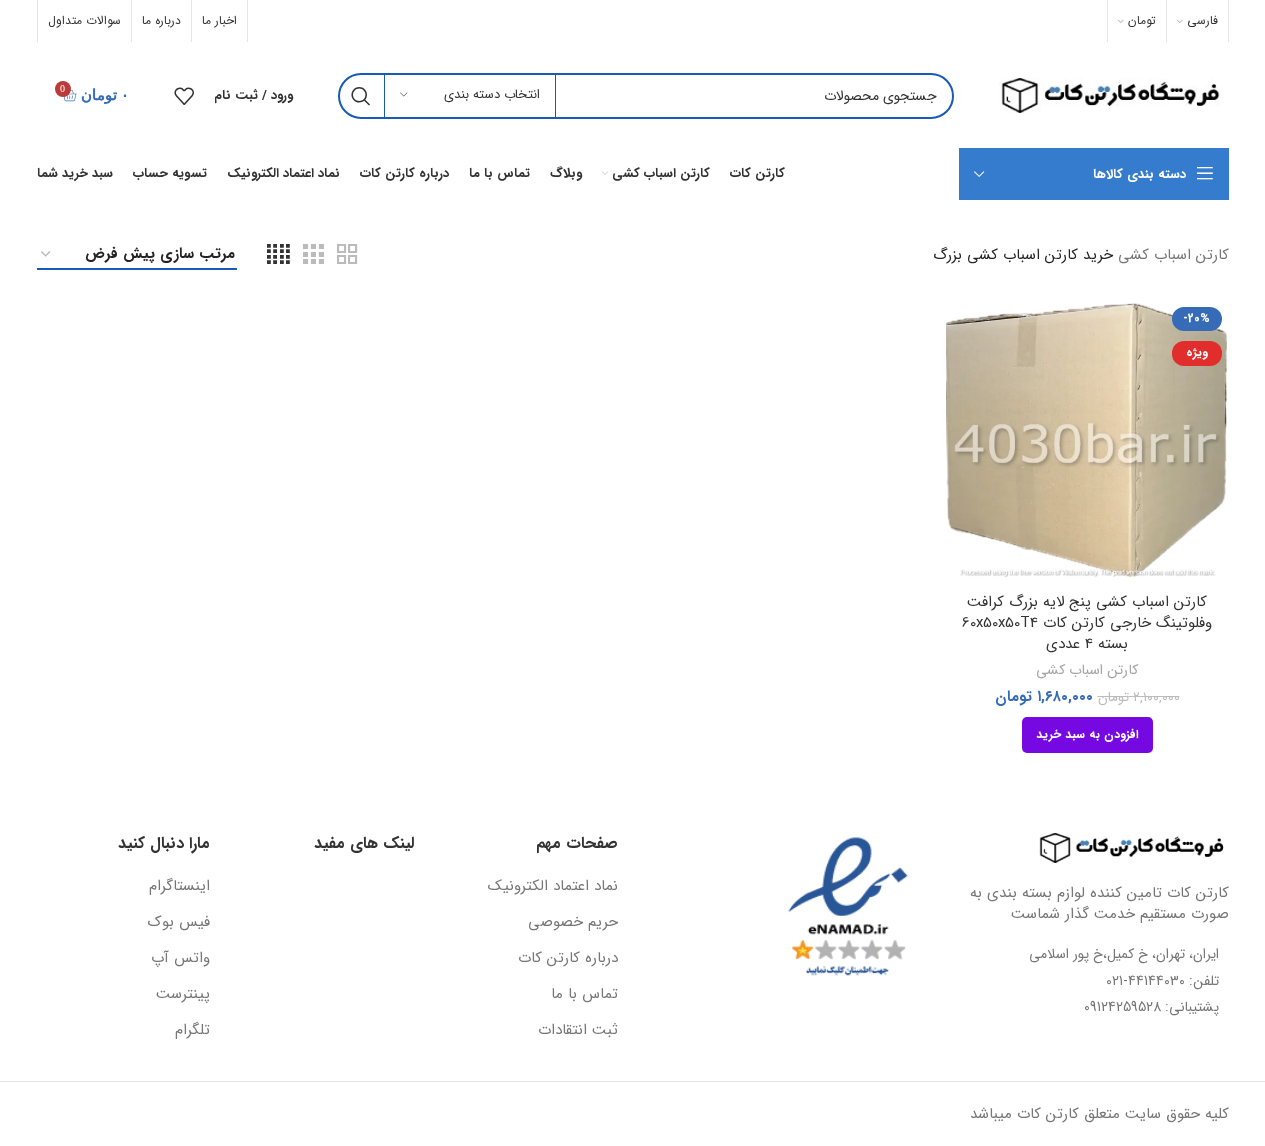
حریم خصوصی (573, 922)
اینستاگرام (179, 886)
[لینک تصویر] (1119, 848)
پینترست (183, 994)
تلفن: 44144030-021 (1162, 981)
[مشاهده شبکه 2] (347, 255)
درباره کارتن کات (568, 958)
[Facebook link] (374, 21)
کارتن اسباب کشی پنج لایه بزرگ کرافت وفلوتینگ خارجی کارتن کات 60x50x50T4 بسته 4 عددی (1087, 623)
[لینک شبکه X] (349, 21)
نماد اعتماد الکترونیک (553, 886)
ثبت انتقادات (578, 1030)
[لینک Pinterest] (271, 21)
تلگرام (192, 1030)
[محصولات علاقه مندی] (184, 96)
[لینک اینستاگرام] (324, 21)
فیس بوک (179, 922)
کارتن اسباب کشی (1087, 670)
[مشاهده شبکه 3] (313, 255)
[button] (1087, 735)
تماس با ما (584, 994)
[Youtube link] (298, 21)
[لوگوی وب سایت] (1106, 95)
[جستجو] (361, 96)
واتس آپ (180, 958)
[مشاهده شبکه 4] (278, 255)
